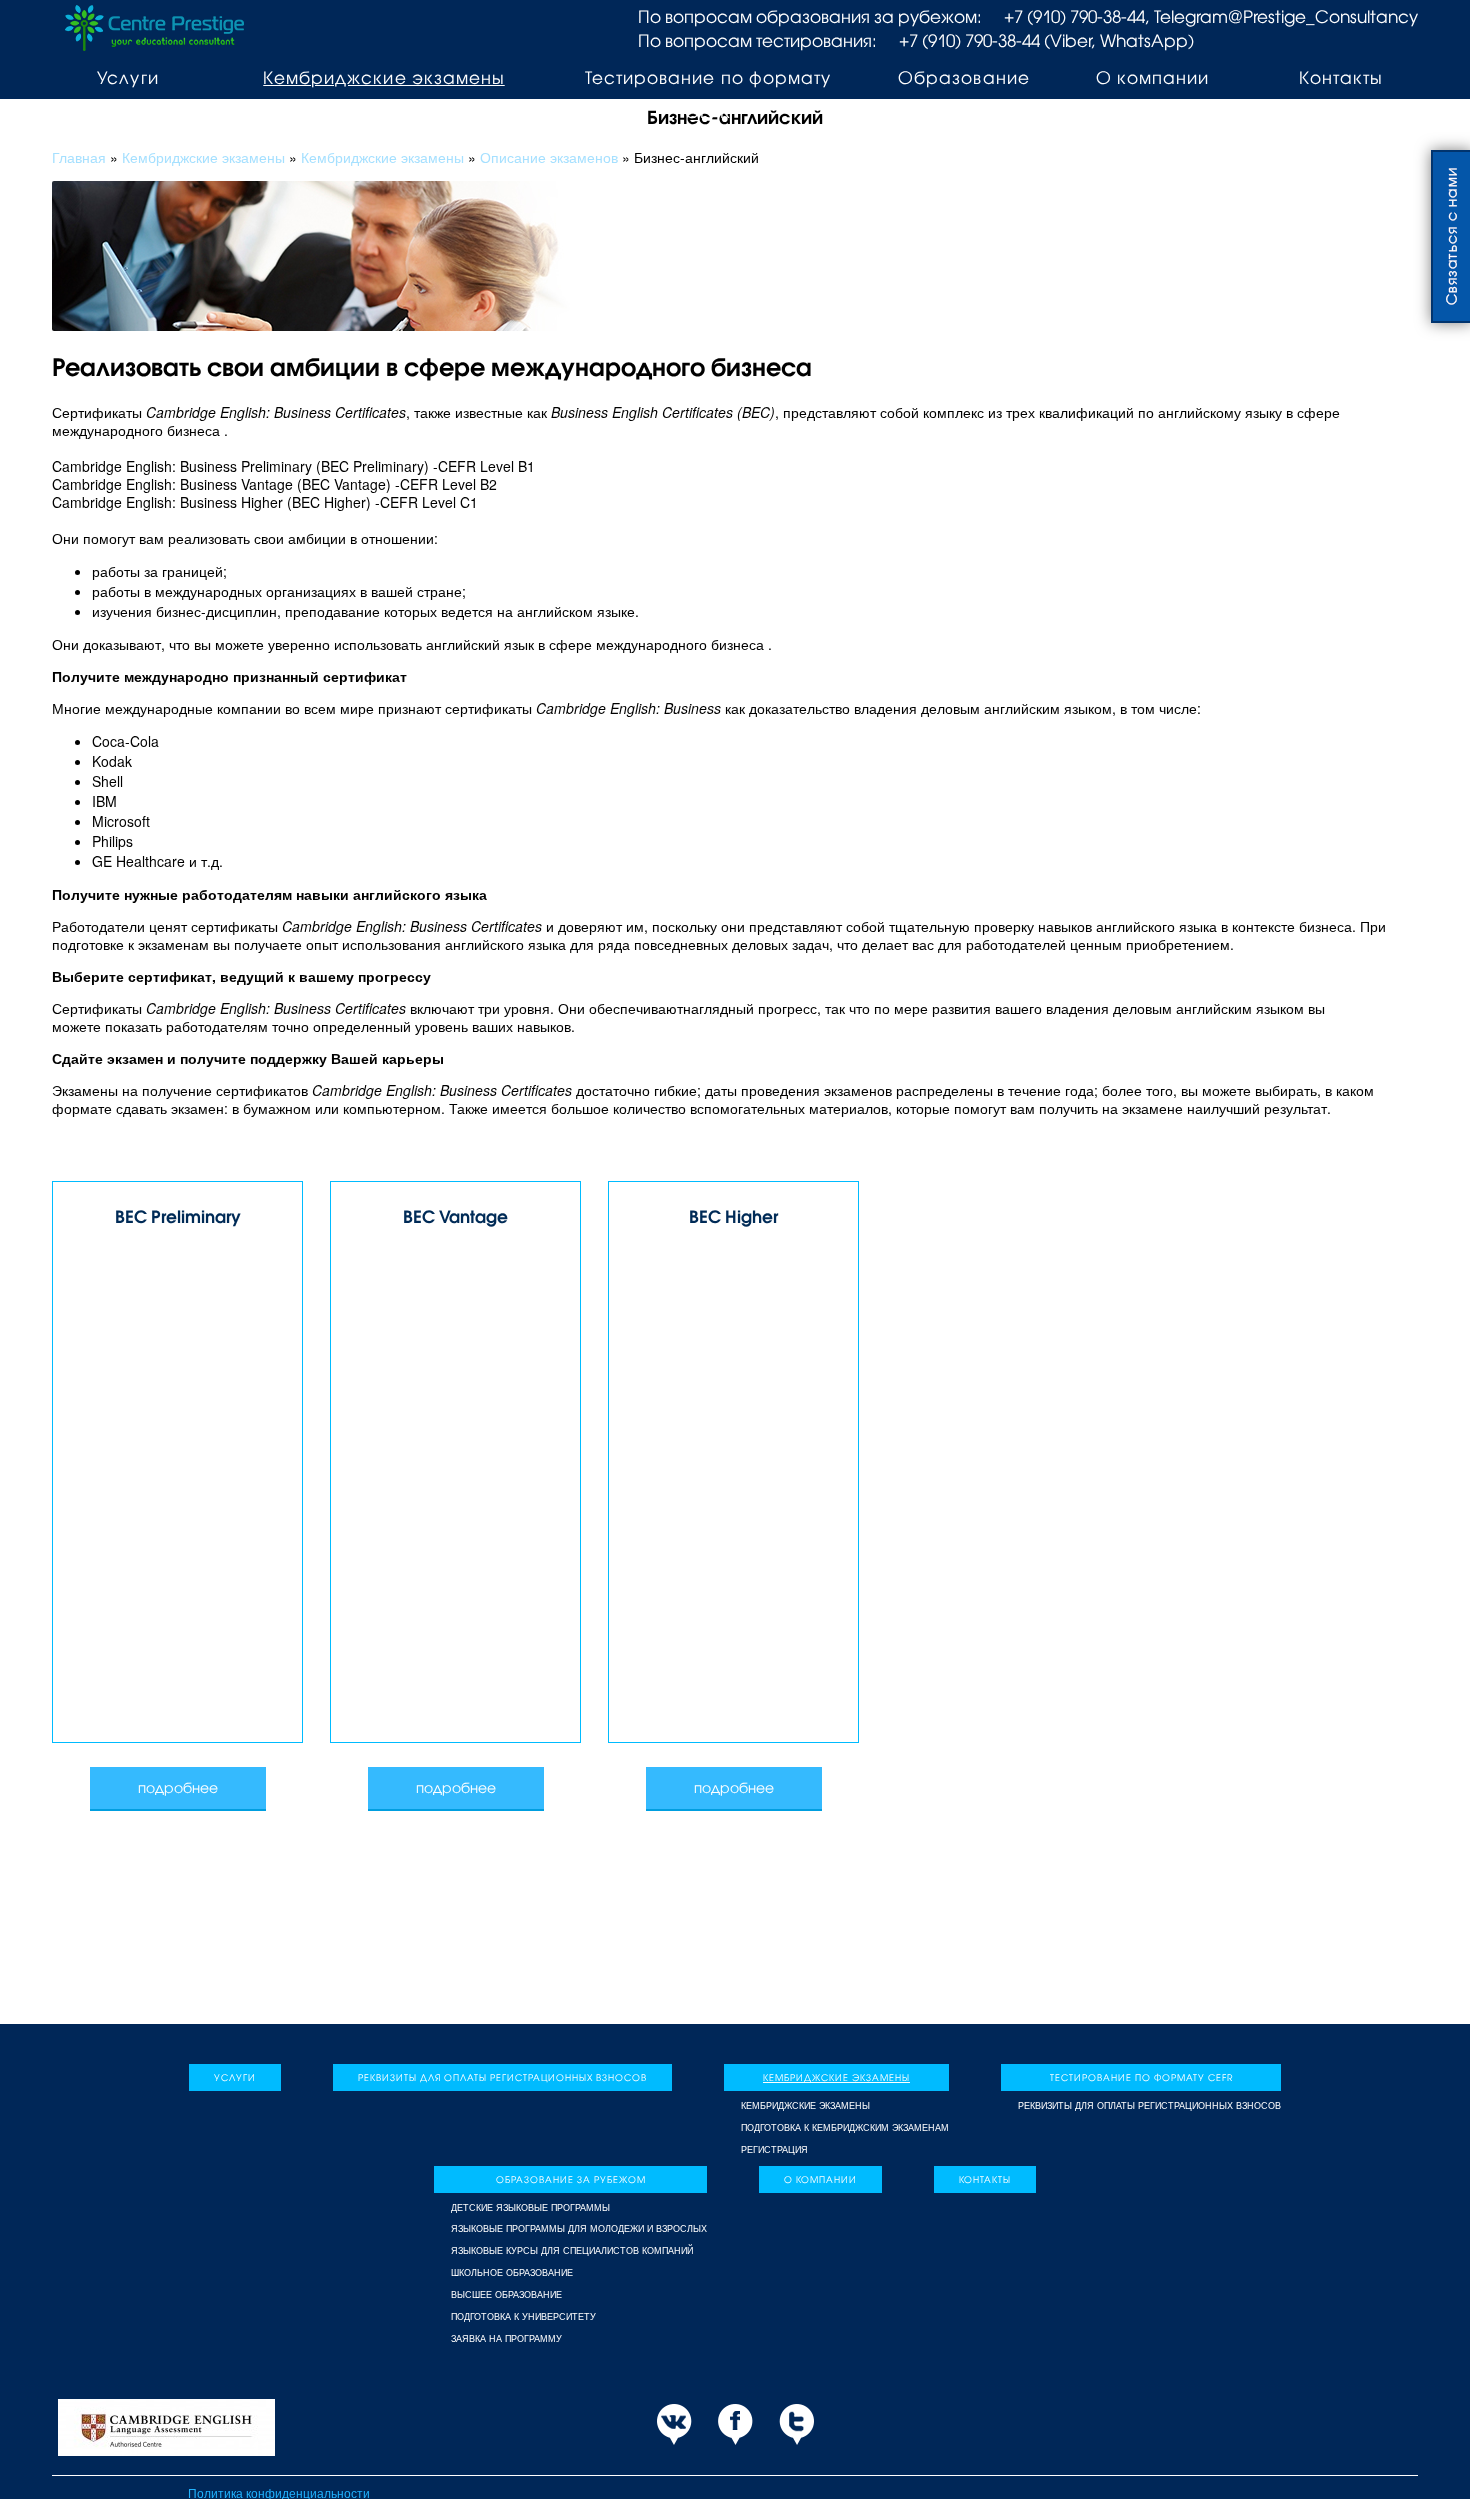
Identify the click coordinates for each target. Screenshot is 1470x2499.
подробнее (178, 1787)
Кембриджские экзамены (383, 77)
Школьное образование (512, 2273)
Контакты (1341, 77)
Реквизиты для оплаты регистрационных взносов (502, 2077)
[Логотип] (154, 26)
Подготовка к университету (523, 2317)
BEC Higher (733, 1216)
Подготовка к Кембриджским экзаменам (845, 2128)
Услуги (127, 77)
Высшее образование (506, 2295)
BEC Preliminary (178, 1216)
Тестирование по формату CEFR (707, 94)
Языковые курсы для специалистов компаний (572, 2251)
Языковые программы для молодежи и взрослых (579, 2229)
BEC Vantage (455, 1216)
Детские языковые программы (530, 2208)
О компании (1152, 77)
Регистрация (774, 2150)
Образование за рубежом (963, 94)
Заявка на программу (506, 2339)
